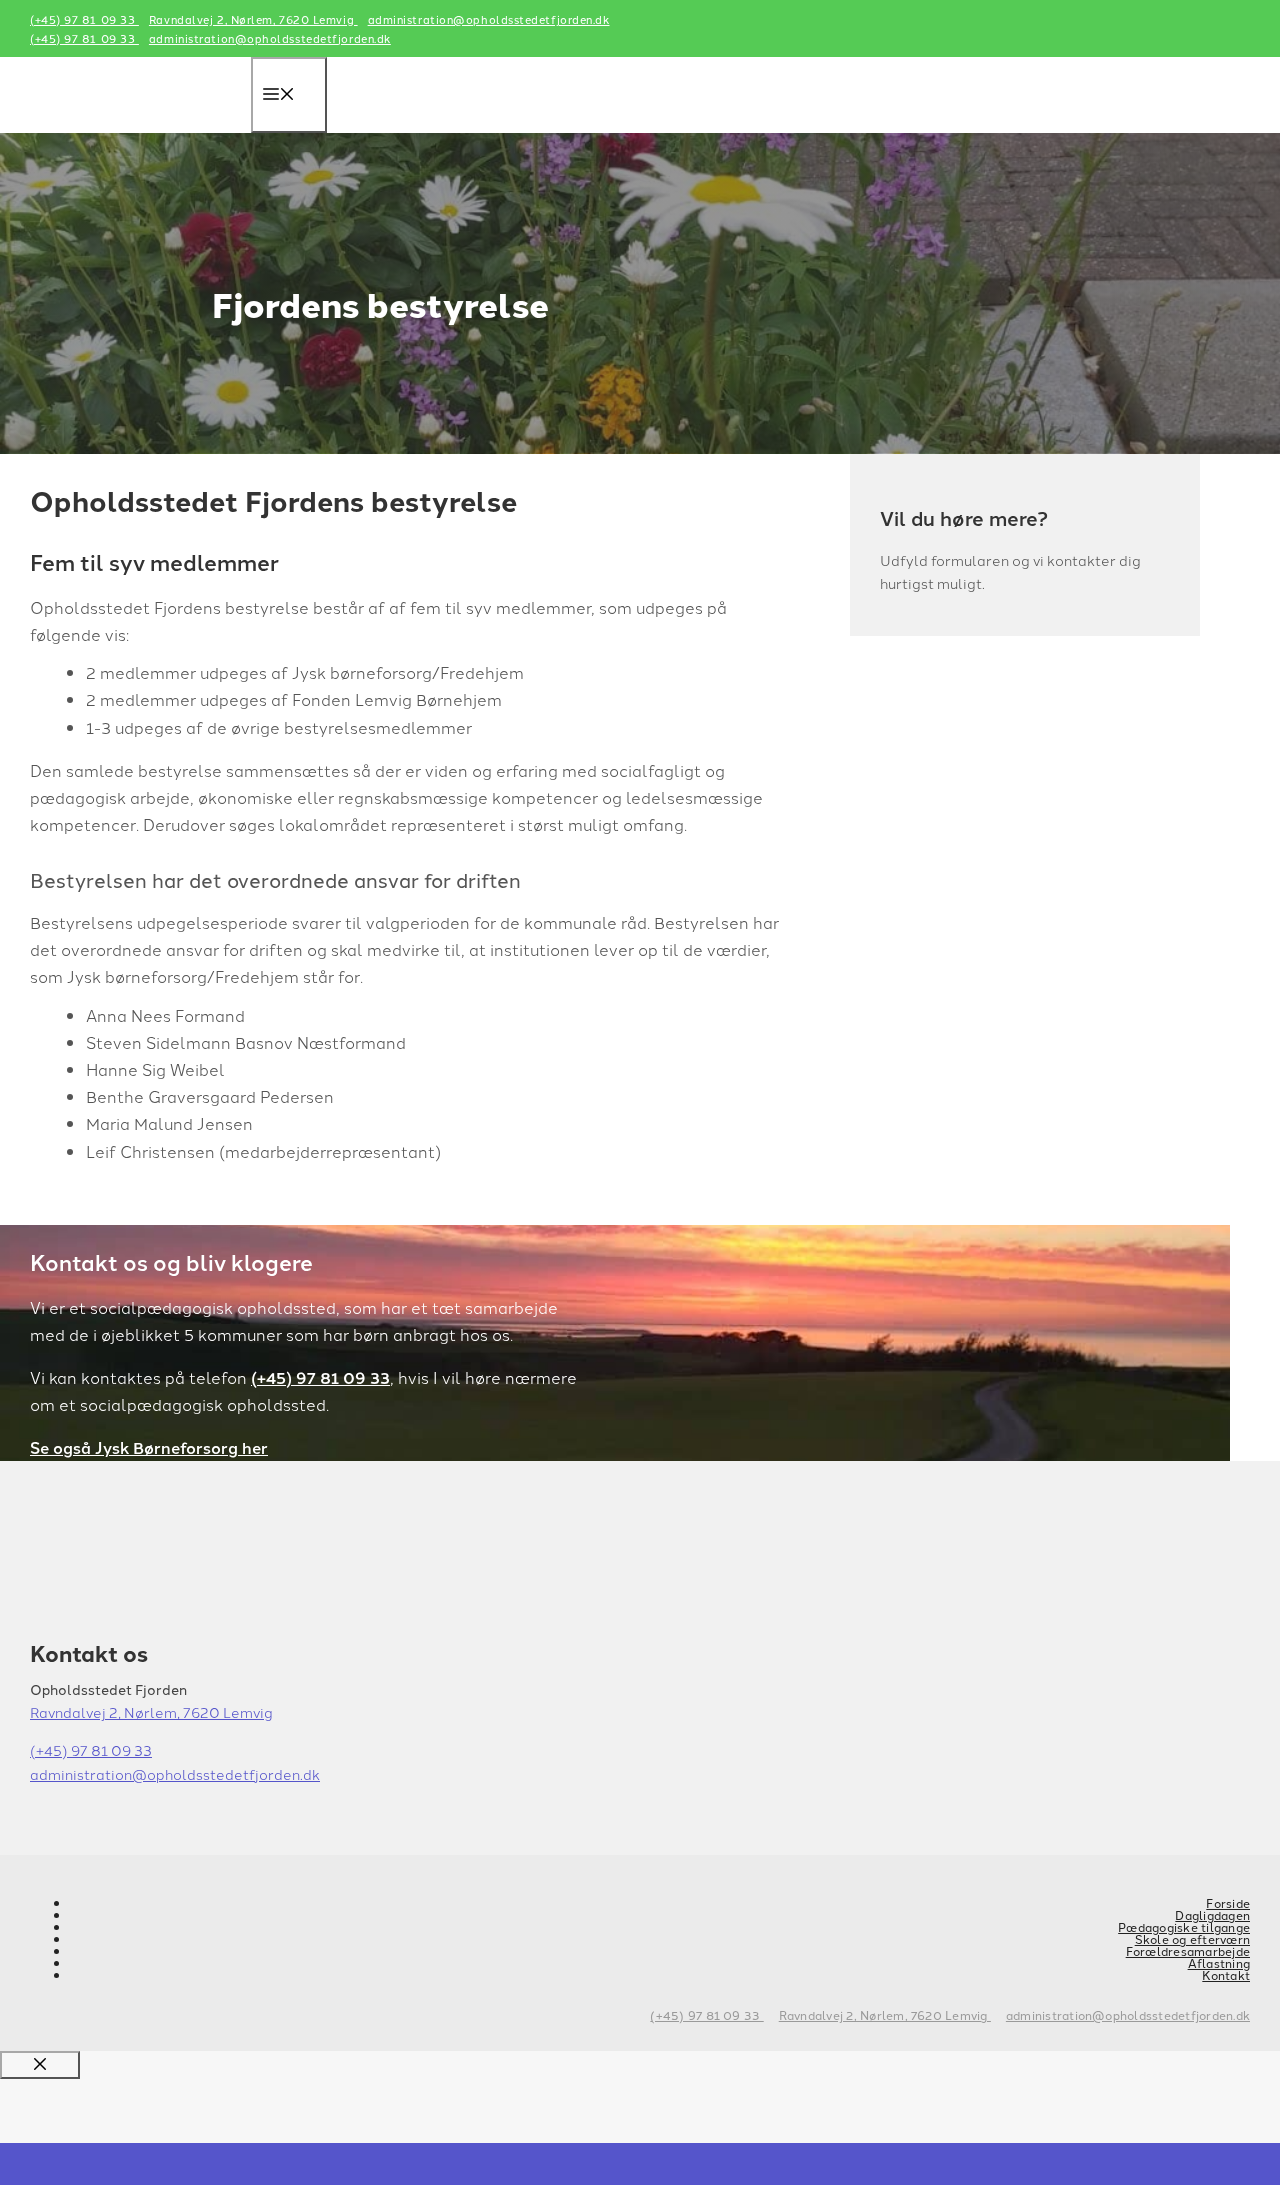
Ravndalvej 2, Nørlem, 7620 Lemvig (253, 19)
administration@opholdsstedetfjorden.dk (489, 19)
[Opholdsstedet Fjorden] (140, 140)
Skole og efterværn (1192, 1938)
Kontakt (1226, 1974)
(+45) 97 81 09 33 (84, 19)
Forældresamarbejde (1188, 1950)
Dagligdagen (1212, 1914)
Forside (1228, 1902)
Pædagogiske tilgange (1184, 1926)
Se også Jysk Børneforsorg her (149, 1447)
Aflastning (1219, 1962)
